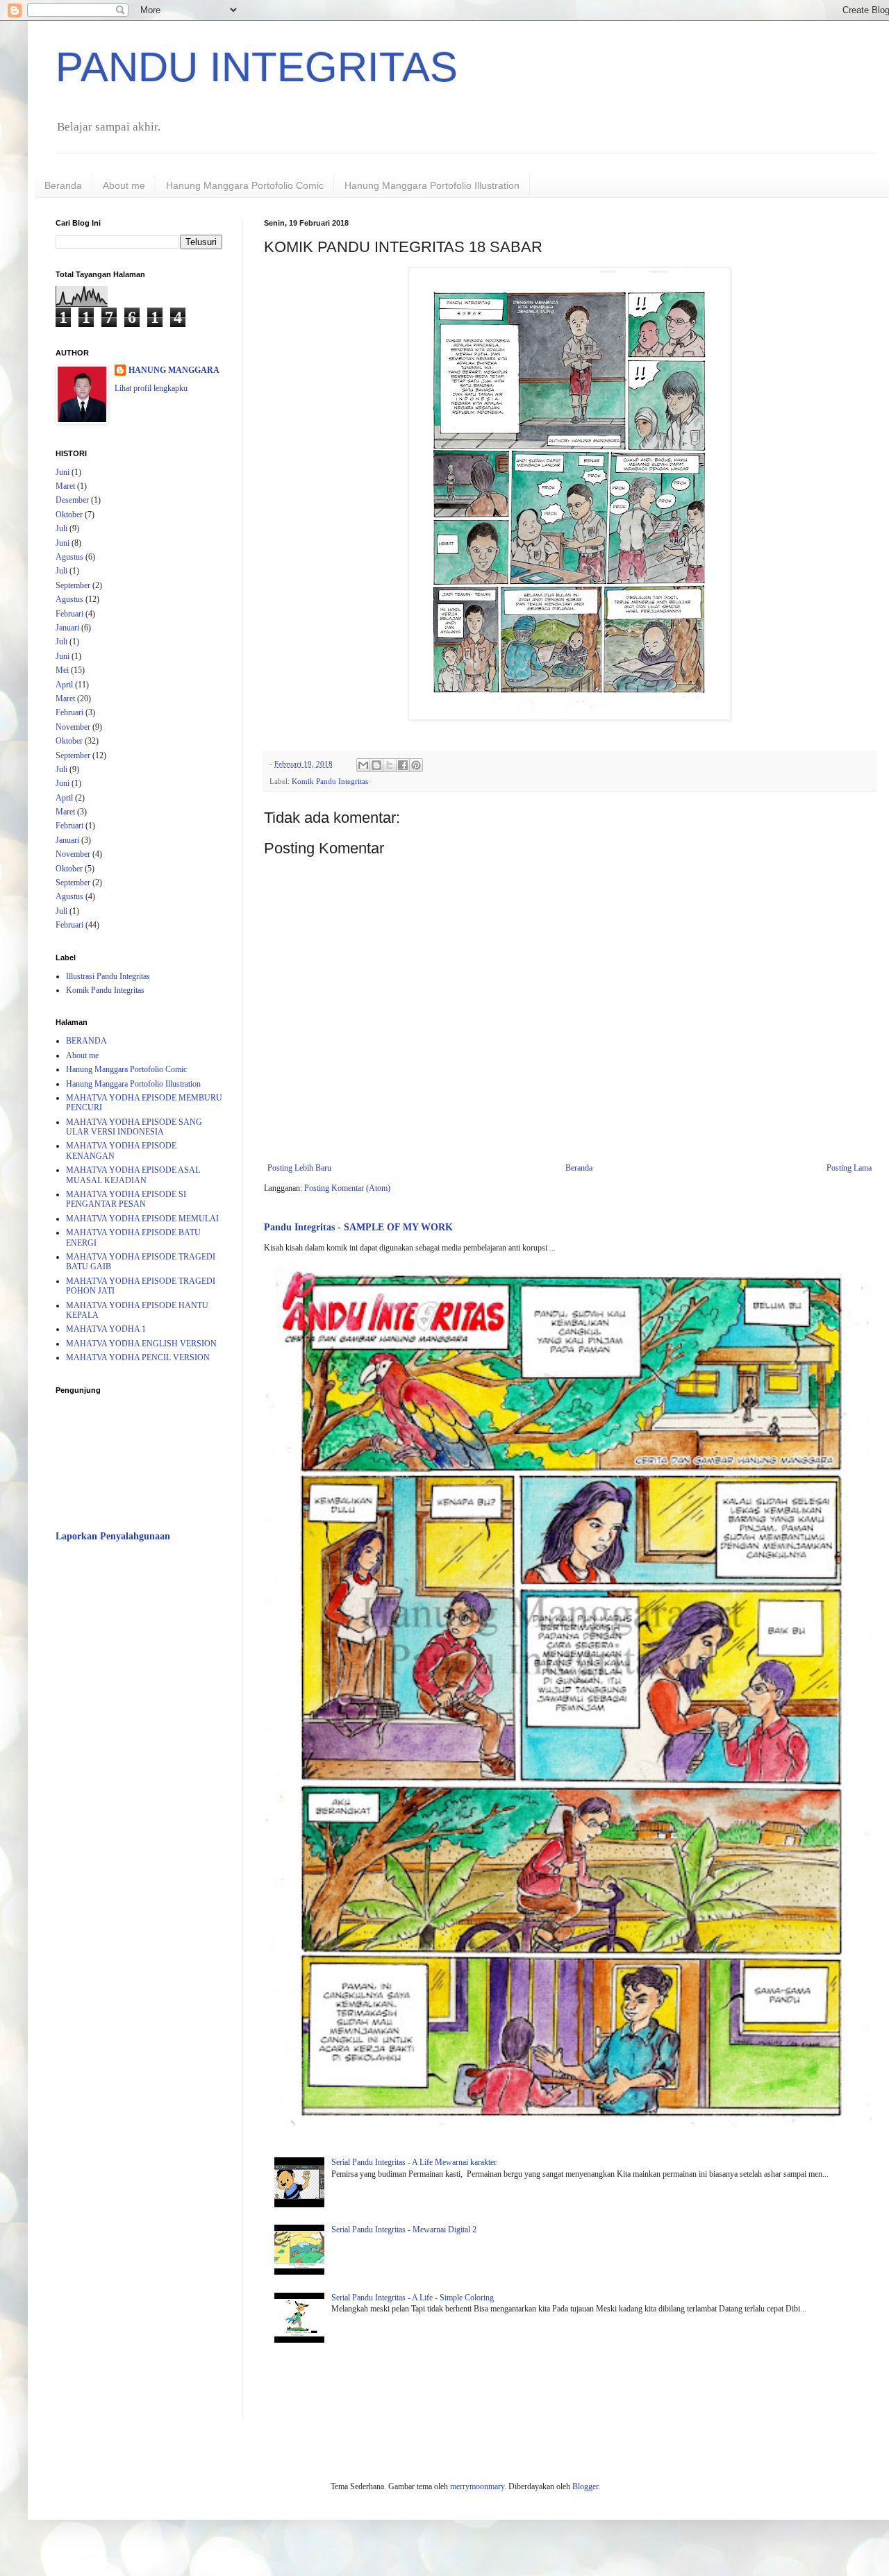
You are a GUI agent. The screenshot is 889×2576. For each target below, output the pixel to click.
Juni (63, 472)
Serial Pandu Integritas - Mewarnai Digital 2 (404, 2230)
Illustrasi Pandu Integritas (108, 976)
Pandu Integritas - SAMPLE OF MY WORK (358, 1227)
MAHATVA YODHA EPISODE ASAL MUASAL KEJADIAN (133, 1175)
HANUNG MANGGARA (174, 370)
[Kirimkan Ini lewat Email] (363, 765)
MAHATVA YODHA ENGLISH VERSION (141, 1344)
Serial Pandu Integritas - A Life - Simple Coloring (413, 2298)
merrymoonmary (477, 2486)
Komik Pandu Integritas (330, 781)
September (73, 585)
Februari (69, 614)
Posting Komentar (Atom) (347, 1188)
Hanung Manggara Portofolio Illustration (432, 185)
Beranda (63, 185)
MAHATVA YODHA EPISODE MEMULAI (142, 1219)
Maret (65, 486)
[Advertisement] (139, 1773)
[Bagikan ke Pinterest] (416, 765)
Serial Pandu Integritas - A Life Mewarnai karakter (414, 2162)
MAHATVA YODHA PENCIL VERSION (138, 1357)
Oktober (69, 515)
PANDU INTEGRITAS (257, 67)
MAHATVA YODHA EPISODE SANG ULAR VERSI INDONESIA (134, 1127)
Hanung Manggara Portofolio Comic (245, 185)
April (64, 685)
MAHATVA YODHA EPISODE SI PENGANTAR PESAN (126, 1199)
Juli (61, 528)
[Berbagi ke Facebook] (403, 765)
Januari (67, 628)
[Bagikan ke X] (390, 765)
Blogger (585, 2486)
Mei (62, 670)
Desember (72, 500)
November (73, 727)
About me (124, 185)
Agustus (69, 557)
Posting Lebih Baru (299, 1168)
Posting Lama (849, 1168)
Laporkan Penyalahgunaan (113, 1536)
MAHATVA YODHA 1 (106, 1329)
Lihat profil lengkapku (151, 388)
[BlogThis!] (376, 765)
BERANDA (86, 1041)
